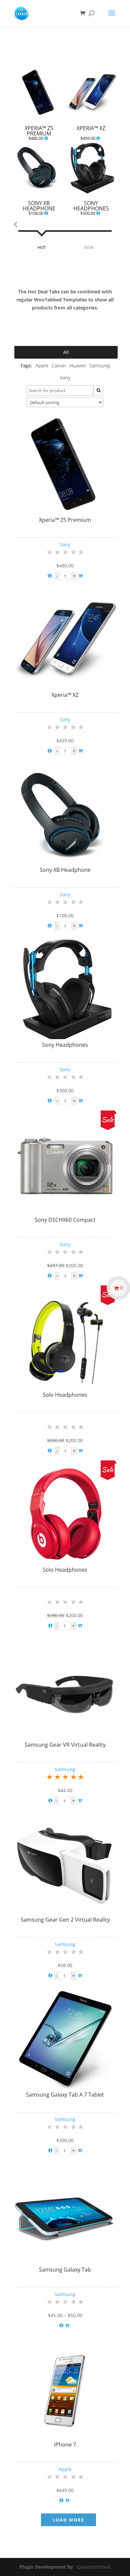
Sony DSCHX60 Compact (65, 1220)
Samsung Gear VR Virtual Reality (65, 1745)
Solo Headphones (65, 1395)
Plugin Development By (46, 2567)
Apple (65, 2469)
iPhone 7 (65, 2445)
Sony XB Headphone (65, 870)
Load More (68, 2520)
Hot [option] (42, 247)
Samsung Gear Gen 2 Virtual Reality (65, 1920)
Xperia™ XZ (65, 695)
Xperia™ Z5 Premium (65, 520)
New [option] (89, 247)
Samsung (65, 1769)
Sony (65, 544)
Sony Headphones (65, 1045)
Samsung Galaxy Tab (65, 2270)
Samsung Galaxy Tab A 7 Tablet (65, 2095)
